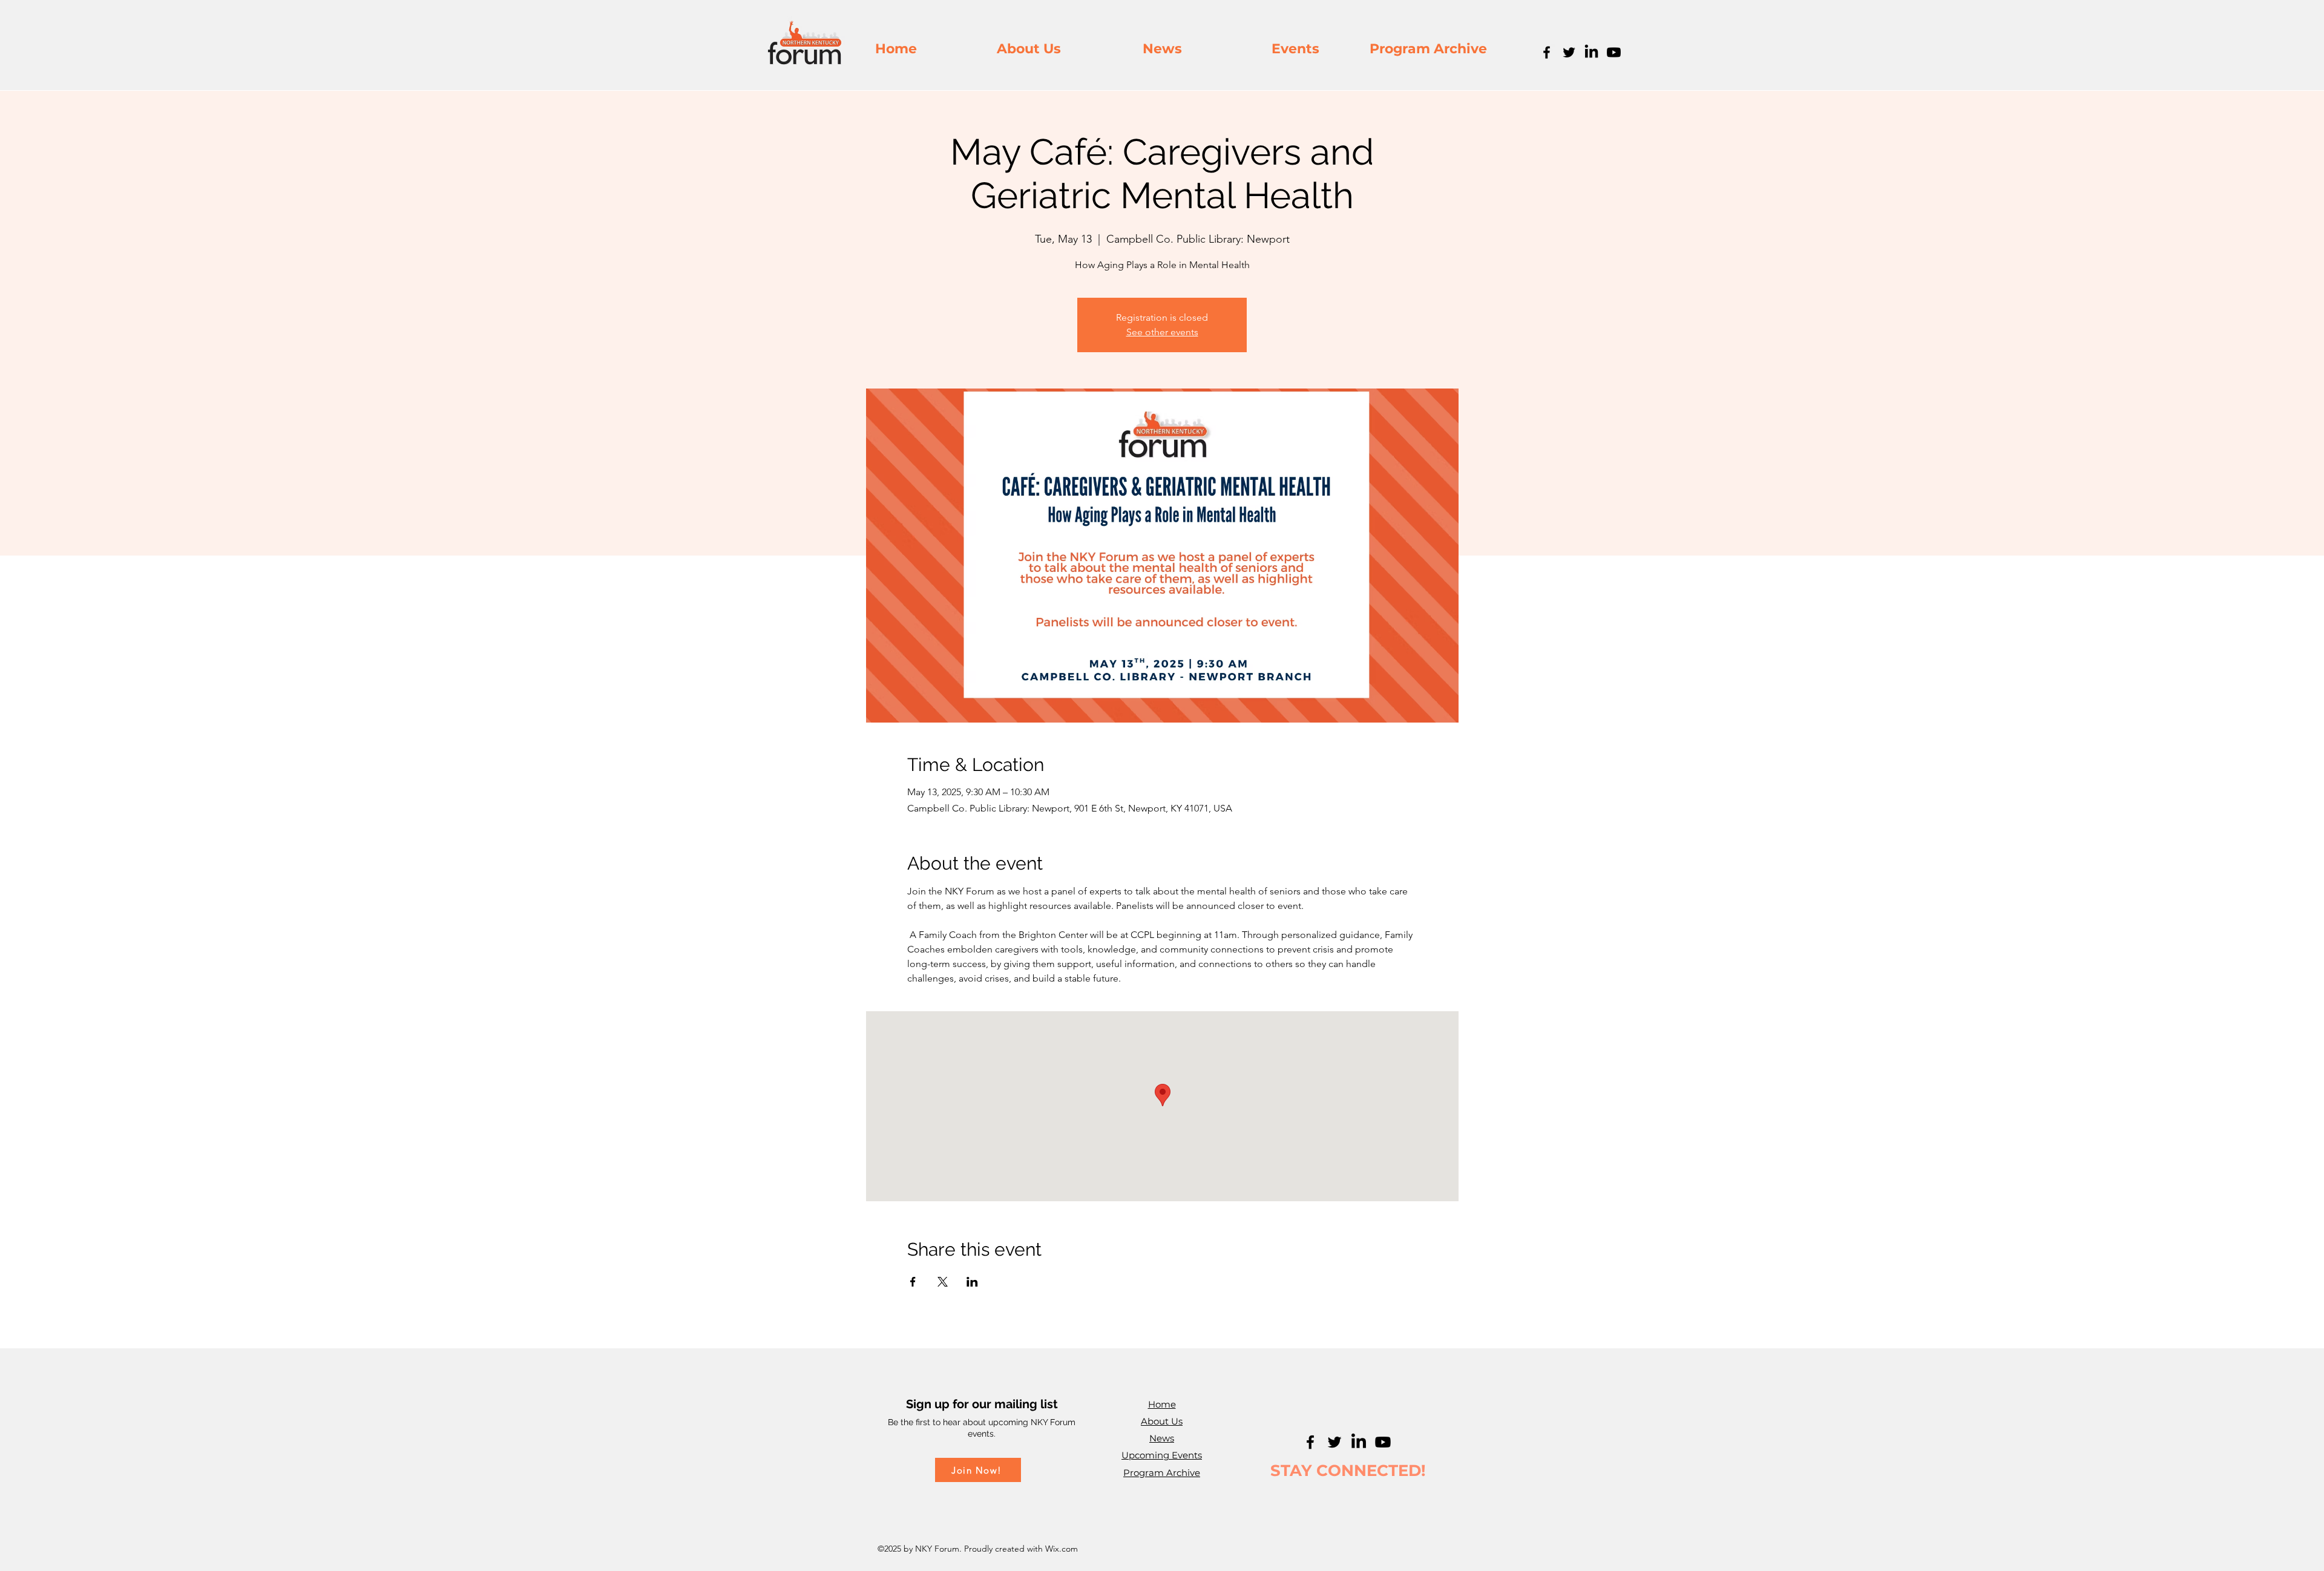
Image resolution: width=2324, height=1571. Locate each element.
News (1162, 1438)
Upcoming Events (1162, 1455)
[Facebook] (1547, 52)
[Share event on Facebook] (913, 1282)
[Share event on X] (943, 1282)
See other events (1162, 332)
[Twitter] (1569, 52)
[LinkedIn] (1591, 52)
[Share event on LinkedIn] (972, 1282)
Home (1162, 1404)
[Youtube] (1614, 52)
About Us (1162, 1421)
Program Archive (1162, 1473)
